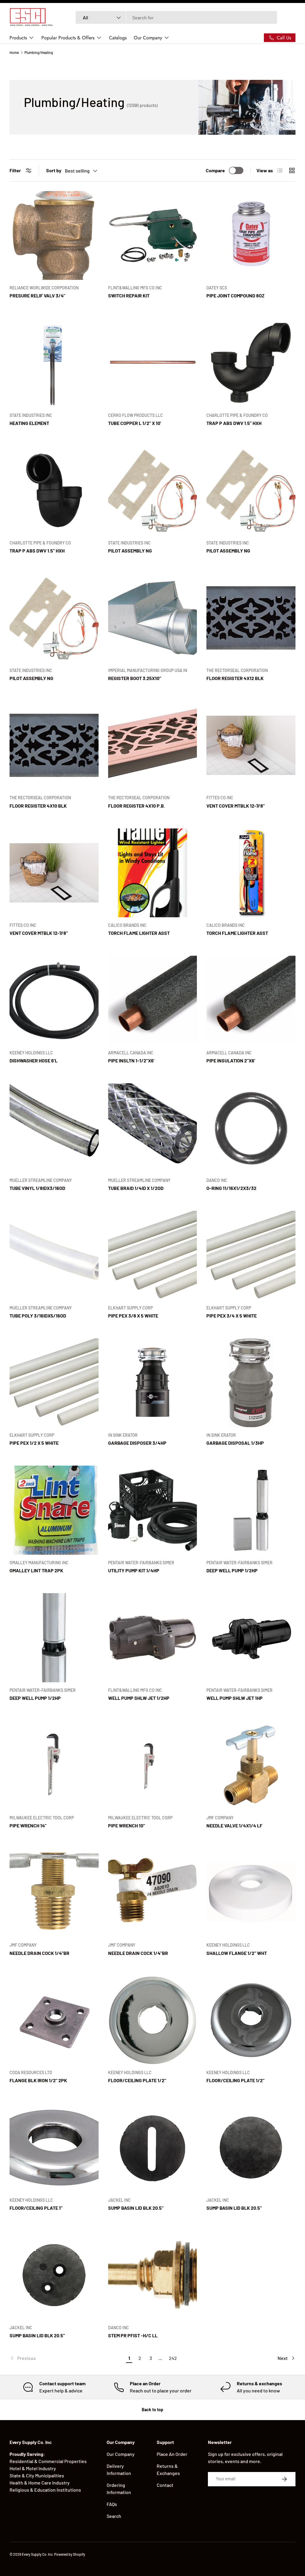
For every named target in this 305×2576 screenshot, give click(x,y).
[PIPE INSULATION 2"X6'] (251, 1000)
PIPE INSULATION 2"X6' (231, 1060)
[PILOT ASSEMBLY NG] (153, 490)
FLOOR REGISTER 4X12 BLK (235, 678)
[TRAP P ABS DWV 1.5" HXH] (251, 363)
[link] (67, 2358)
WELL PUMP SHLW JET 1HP (235, 1698)
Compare (215, 170)
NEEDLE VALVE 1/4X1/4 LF (234, 1825)
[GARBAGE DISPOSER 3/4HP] (153, 1383)
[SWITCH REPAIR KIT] (153, 236)
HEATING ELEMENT (29, 423)
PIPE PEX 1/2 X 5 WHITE (34, 1443)
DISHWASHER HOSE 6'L (34, 1060)
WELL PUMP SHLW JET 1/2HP (139, 1698)
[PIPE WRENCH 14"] (54, 1765)
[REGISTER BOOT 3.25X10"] (153, 618)
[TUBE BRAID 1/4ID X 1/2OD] (153, 1128)
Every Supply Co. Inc (37, 2554)
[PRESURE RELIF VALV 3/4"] (54, 236)
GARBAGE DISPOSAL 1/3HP (235, 1443)
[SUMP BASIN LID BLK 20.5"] (153, 2148)
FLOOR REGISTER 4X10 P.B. (137, 806)
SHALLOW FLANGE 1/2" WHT (237, 1953)
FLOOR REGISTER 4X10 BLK (38, 806)
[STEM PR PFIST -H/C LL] (153, 2275)
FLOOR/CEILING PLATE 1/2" (137, 2080)
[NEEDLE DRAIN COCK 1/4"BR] (54, 1893)
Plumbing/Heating (39, 52)
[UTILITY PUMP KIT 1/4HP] (153, 1510)
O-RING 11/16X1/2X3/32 (231, 1188)
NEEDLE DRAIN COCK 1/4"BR (39, 1953)
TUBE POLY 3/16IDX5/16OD (38, 1316)
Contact (165, 2485)
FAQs (112, 2504)
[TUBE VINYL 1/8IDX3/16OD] (54, 1128)
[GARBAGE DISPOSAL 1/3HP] (251, 1383)
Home (14, 52)
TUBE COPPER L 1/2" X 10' (135, 423)
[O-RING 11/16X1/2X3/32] (251, 1128)
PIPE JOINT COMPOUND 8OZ (235, 295)
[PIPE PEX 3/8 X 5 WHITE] (153, 1255)
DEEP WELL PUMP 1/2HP (232, 1570)
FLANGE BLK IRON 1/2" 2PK (38, 2080)
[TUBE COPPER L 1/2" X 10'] (153, 363)
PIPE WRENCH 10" (127, 1825)
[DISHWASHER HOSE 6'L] (54, 1000)
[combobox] (176, 17)
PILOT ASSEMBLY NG (130, 551)
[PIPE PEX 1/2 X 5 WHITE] (54, 1383)
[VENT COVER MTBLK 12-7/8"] (251, 745)
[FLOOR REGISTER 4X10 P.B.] (153, 745)
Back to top (152, 2410)
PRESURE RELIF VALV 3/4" (37, 295)
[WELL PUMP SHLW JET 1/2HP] (153, 1638)
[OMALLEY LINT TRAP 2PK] (54, 1510)
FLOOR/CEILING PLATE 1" (36, 2208)
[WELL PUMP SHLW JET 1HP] (251, 1638)
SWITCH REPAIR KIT (129, 295)
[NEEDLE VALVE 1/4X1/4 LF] (251, 1765)
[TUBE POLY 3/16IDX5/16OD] (54, 1255)
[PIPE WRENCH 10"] (153, 1765)
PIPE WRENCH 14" (28, 1825)
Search (114, 2516)
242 (173, 2358)
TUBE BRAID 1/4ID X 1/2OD (136, 1188)
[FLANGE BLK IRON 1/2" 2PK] (54, 2020)
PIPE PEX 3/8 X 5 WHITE (133, 1316)
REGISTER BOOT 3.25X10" (135, 678)
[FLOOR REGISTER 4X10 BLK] (54, 745)
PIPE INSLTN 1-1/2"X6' (131, 1060)
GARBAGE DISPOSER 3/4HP (137, 1443)
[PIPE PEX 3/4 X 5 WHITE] (251, 1255)
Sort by (54, 170)
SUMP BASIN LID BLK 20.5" (136, 2208)
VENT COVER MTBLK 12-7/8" (236, 806)
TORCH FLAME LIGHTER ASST (139, 933)
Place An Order (172, 2454)
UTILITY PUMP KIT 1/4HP (134, 1570)
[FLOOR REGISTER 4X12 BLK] (251, 618)
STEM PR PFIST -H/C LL (133, 2335)
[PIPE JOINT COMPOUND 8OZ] (251, 236)
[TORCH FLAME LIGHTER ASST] (153, 873)
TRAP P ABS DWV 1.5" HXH (234, 423)
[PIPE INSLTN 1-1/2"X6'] (153, 1000)
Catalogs (118, 38)
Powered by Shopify (70, 2554)
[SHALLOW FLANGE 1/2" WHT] (251, 1893)
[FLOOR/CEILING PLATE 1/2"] (153, 2020)
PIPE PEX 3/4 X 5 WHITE (232, 1316)
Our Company (121, 2454)
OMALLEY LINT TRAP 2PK (36, 1570)
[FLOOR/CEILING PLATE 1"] (54, 2148)
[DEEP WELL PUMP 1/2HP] (251, 1510)
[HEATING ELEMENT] (54, 363)
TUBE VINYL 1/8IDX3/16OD (37, 1188)
